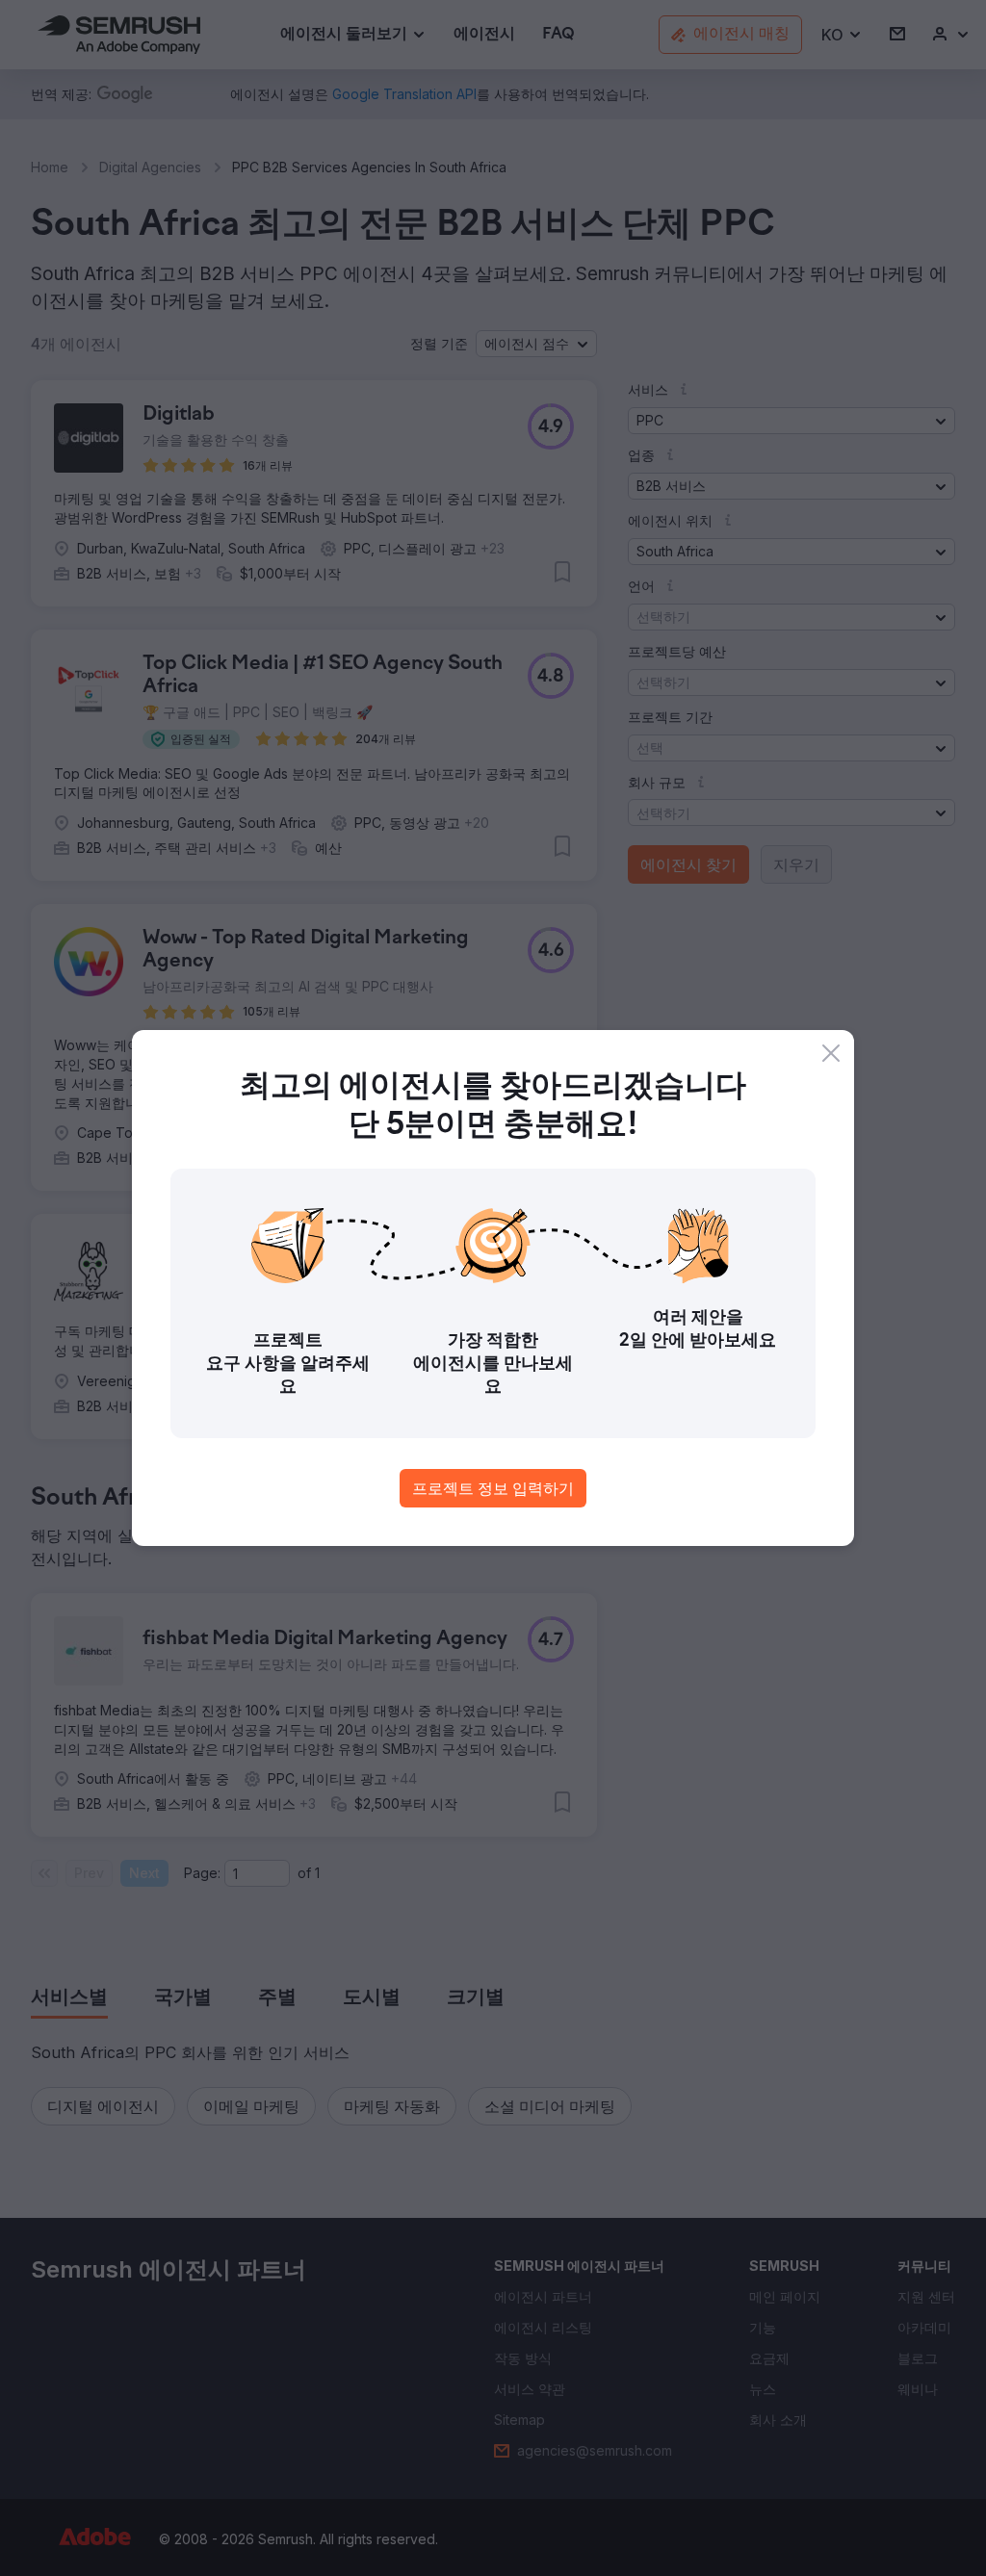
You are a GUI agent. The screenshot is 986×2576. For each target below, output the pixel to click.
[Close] (831, 1053)
